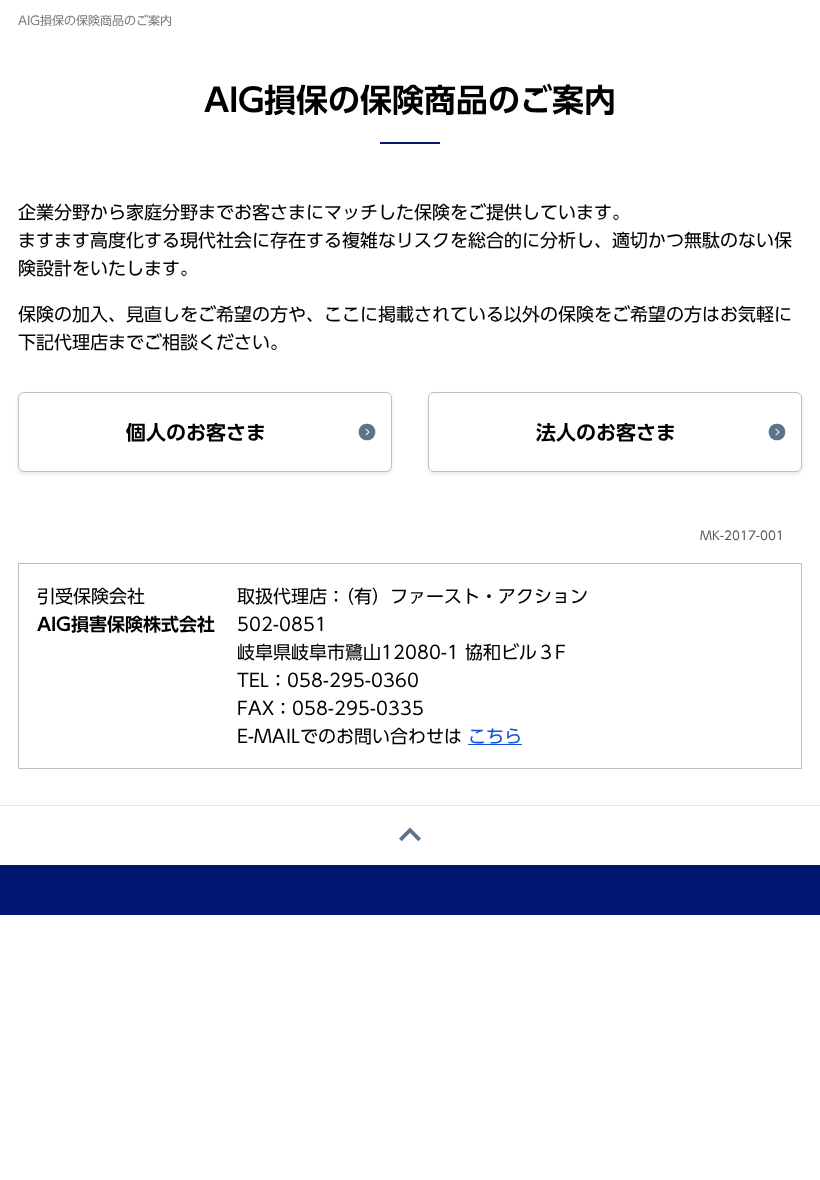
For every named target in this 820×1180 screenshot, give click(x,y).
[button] (205, 432)
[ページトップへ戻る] (410, 835)
